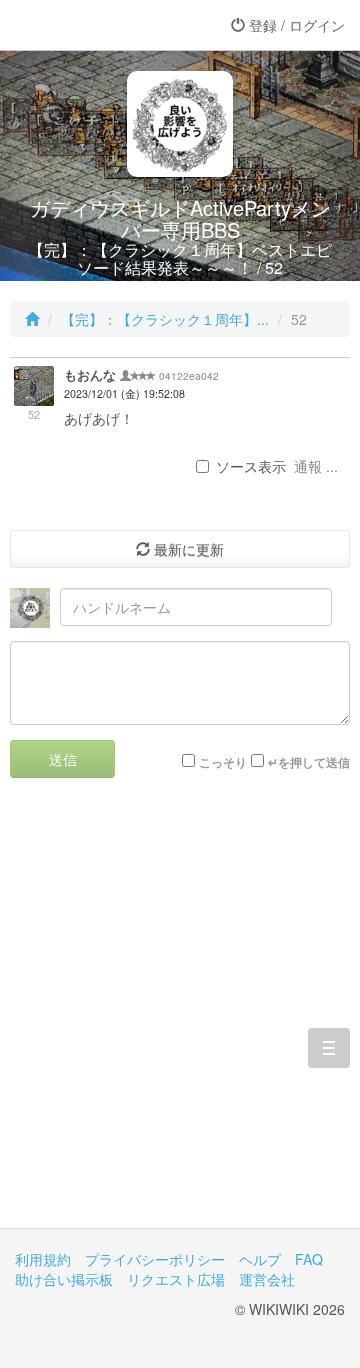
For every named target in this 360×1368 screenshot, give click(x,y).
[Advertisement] (180, 1018)
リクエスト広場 (176, 1279)
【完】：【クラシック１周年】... (165, 319)
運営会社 (267, 1279)
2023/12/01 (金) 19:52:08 (124, 393)
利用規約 (43, 1259)
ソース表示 (251, 466)
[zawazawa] (95, 25)
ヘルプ (260, 1259)
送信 (63, 759)
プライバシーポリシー (155, 1259)
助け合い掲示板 (64, 1279)
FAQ (309, 1259)
